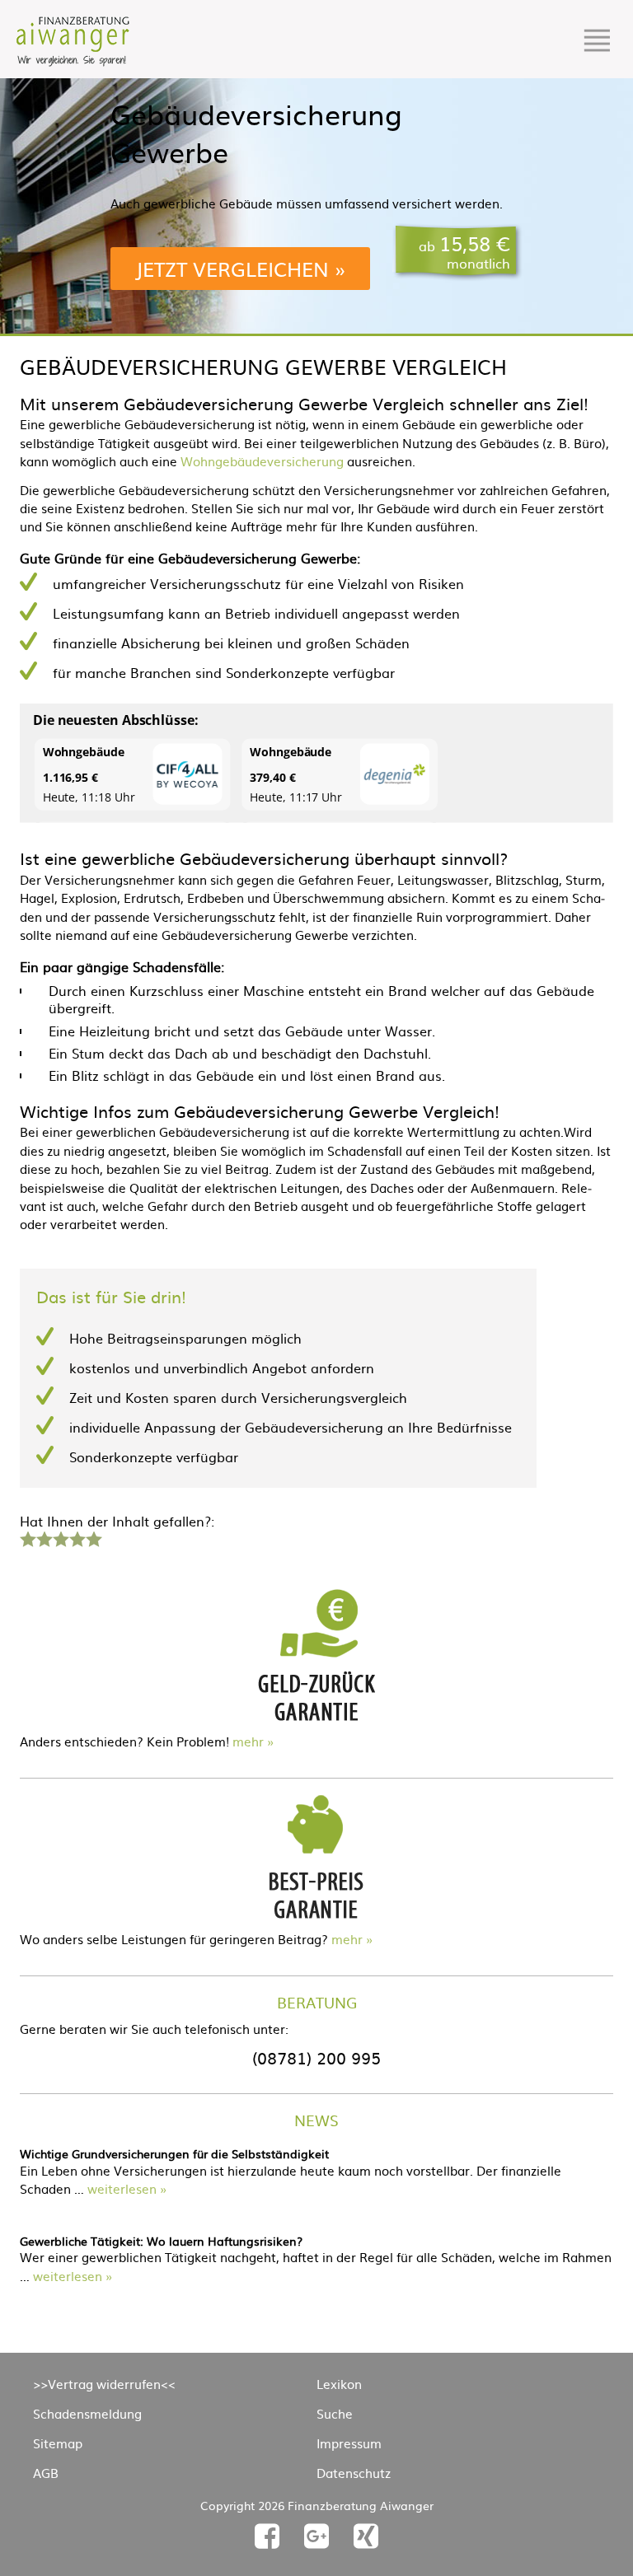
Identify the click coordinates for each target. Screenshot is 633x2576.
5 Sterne (93, 1537)
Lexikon (339, 2384)
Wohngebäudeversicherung (262, 461)
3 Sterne (60, 1537)
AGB (46, 2473)
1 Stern (26, 1537)
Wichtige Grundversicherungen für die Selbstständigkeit (174, 2153)
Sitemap (58, 2443)
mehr (248, 1741)
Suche (335, 2413)
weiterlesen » (127, 2188)
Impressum (349, 2443)
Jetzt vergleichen (232, 269)
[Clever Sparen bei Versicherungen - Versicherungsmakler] (73, 61)
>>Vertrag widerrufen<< (104, 2384)
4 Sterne (77, 1537)
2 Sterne (44, 1537)
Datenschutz (354, 2473)
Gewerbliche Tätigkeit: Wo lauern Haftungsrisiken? (161, 2241)
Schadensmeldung (87, 2413)
